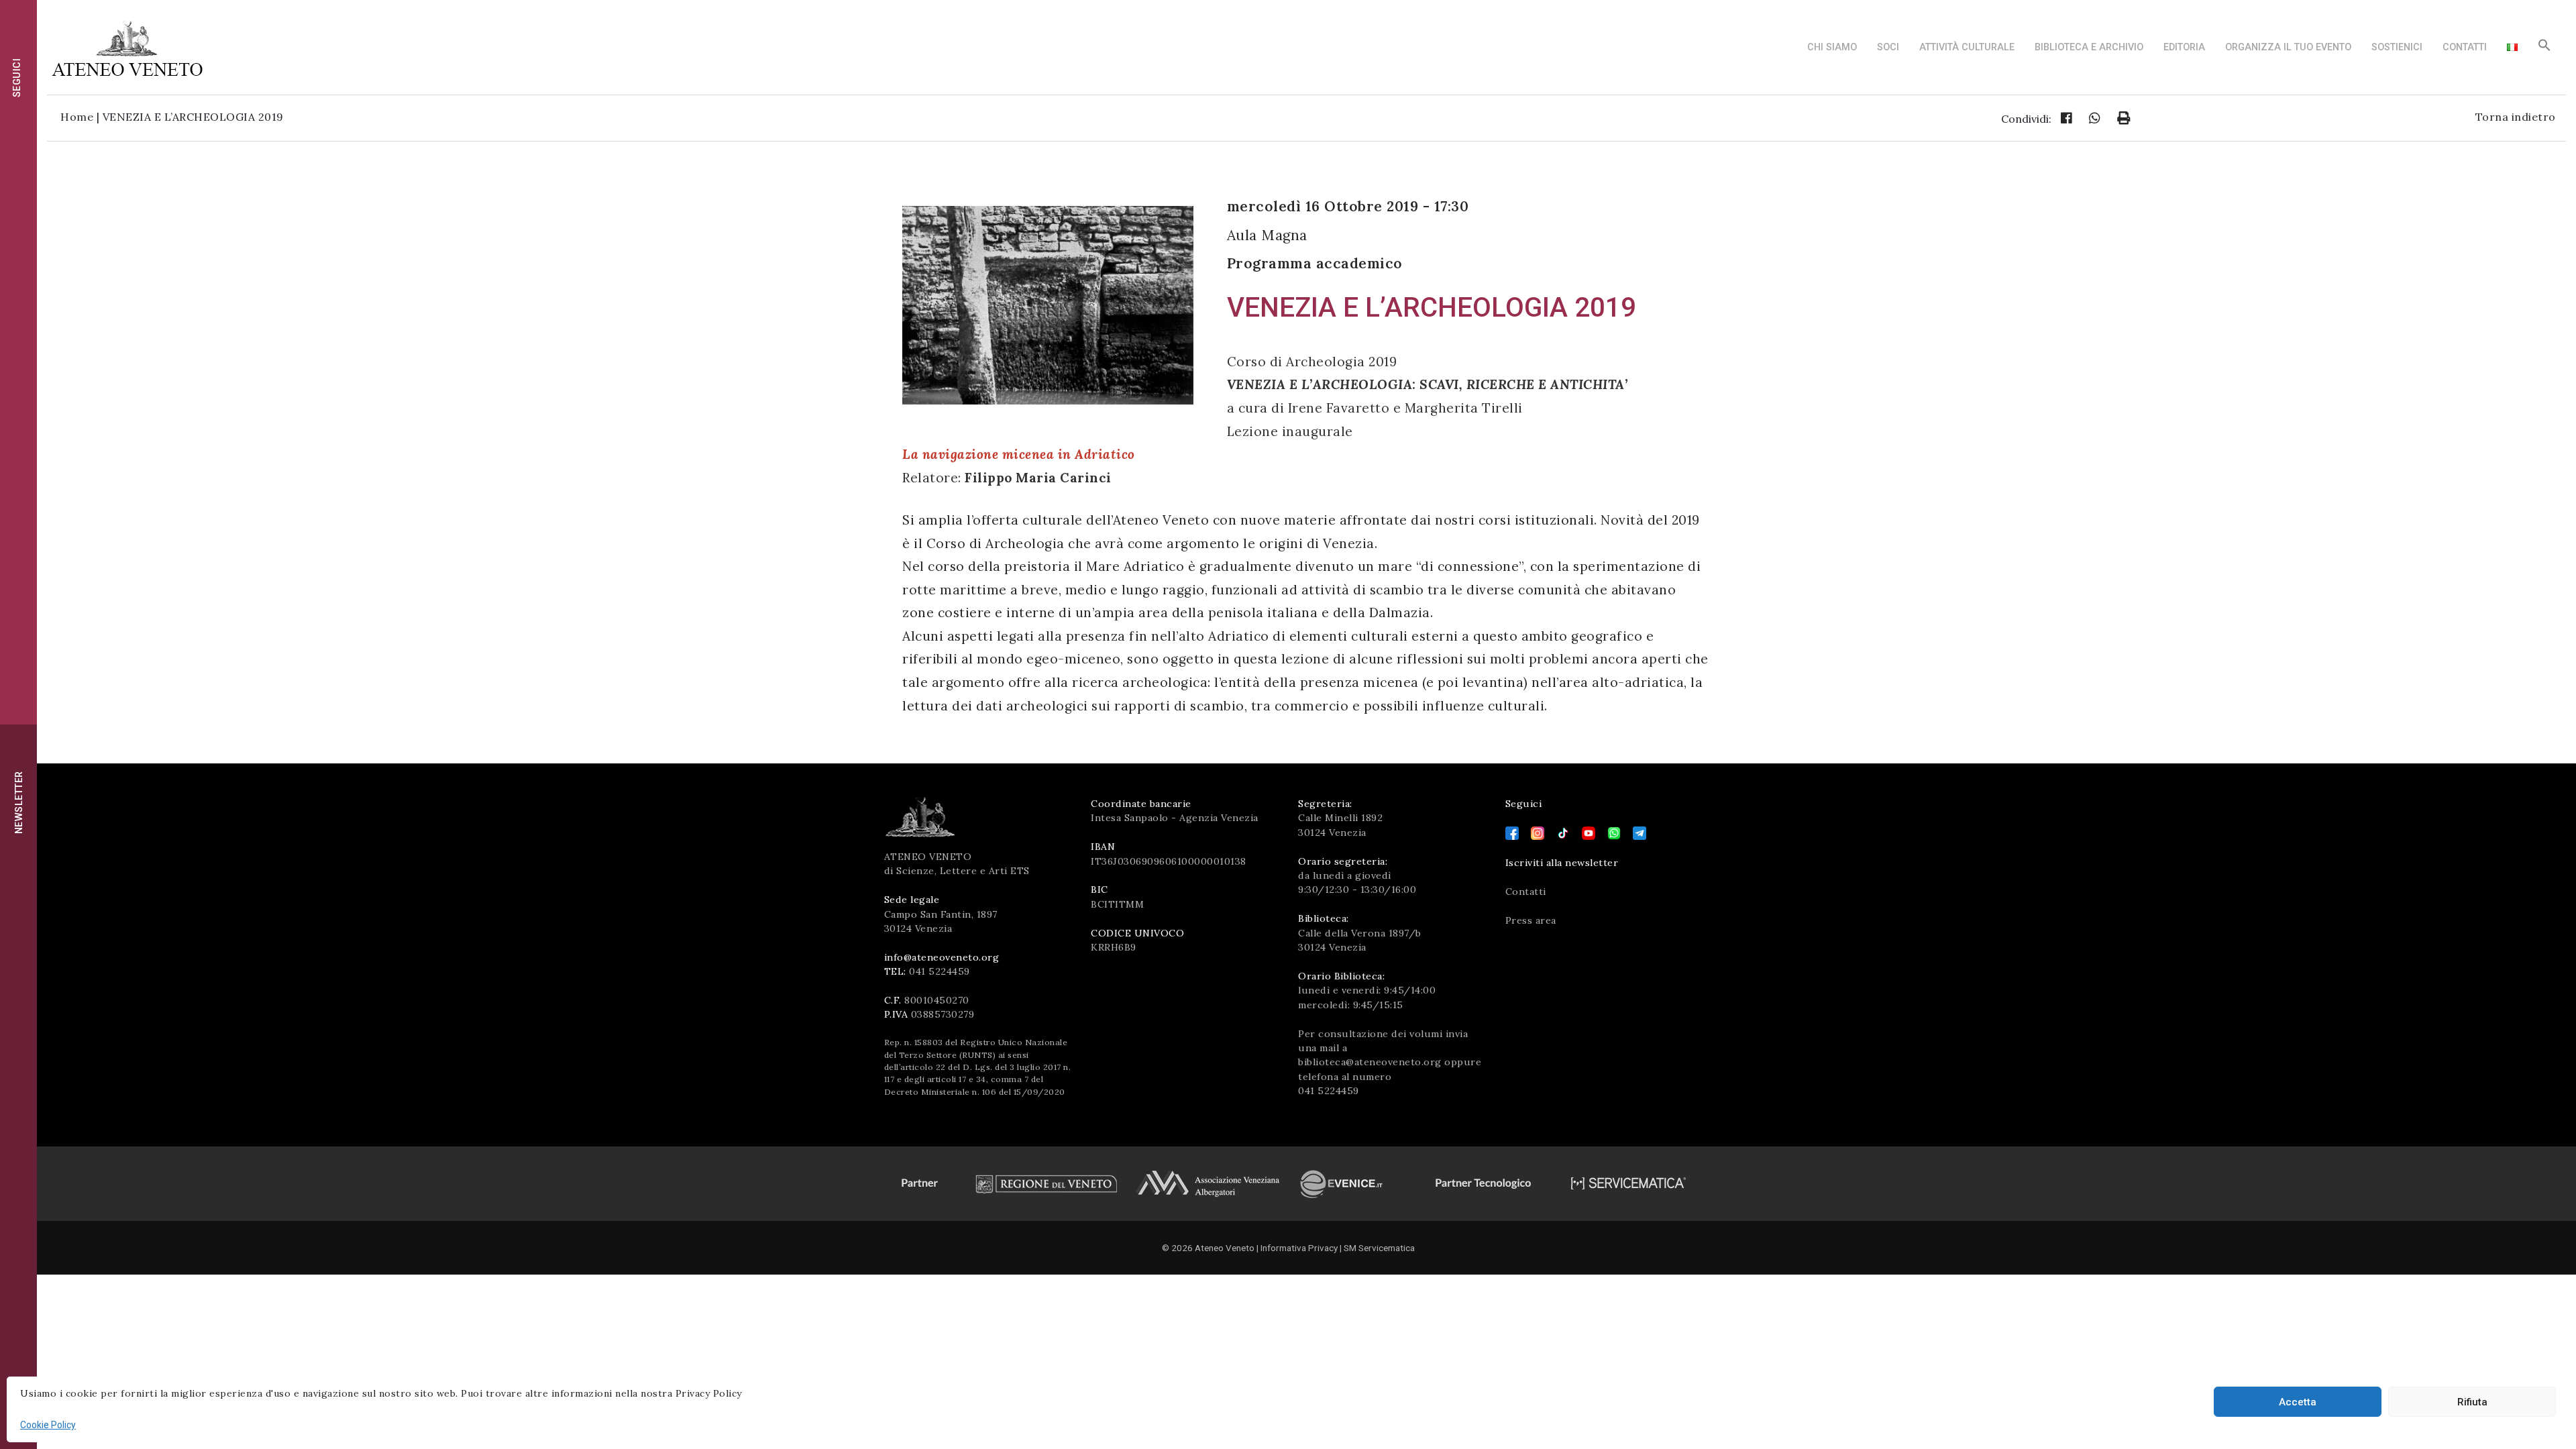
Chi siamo (1832, 47)
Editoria (2184, 47)
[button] (2544, 49)
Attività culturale (1967, 47)
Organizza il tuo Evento (2288, 47)
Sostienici (2397, 47)
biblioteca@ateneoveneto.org (1370, 1062)
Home (77, 117)
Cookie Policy (48, 1425)
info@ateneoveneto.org (942, 957)
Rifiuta (2472, 1402)
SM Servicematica (1379, 1248)
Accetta (2298, 1402)
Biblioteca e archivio (2089, 47)
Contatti (2465, 47)
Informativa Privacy (1299, 1248)
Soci (1888, 47)
